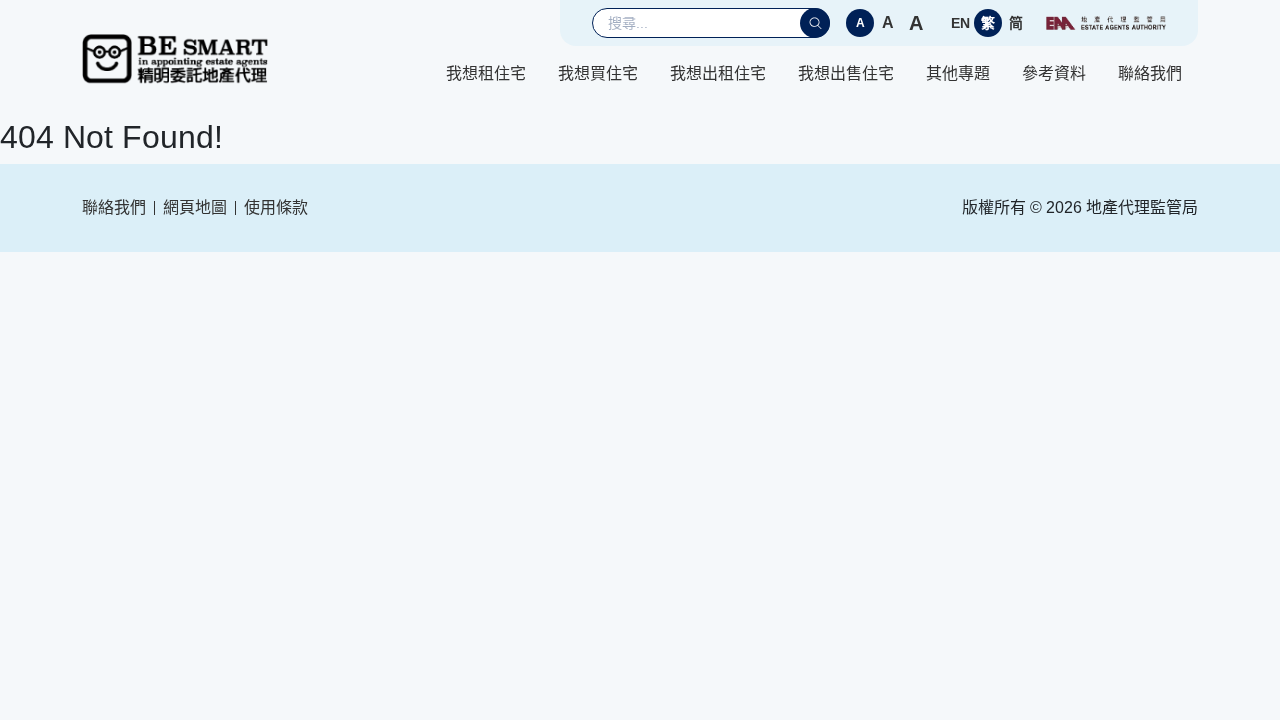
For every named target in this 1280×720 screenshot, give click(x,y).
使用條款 (276, 207)
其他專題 (958, 73)
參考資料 (1054, 73)
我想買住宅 (598, 73)
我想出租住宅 (718, 73)
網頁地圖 (195, 207)
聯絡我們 (1150, 73)
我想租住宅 (486, 73)
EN (960, 23)
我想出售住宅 (846, 73)
